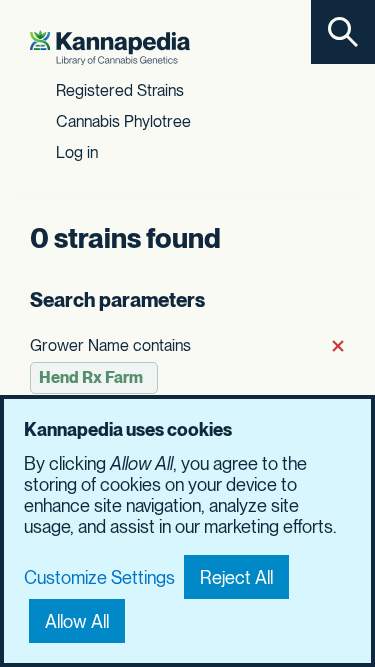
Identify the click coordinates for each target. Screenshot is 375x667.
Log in (77, 152)
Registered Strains (120, 90)
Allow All (77, 621)
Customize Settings (99, 577)
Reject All (236, 577)
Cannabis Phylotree (123, 121)
